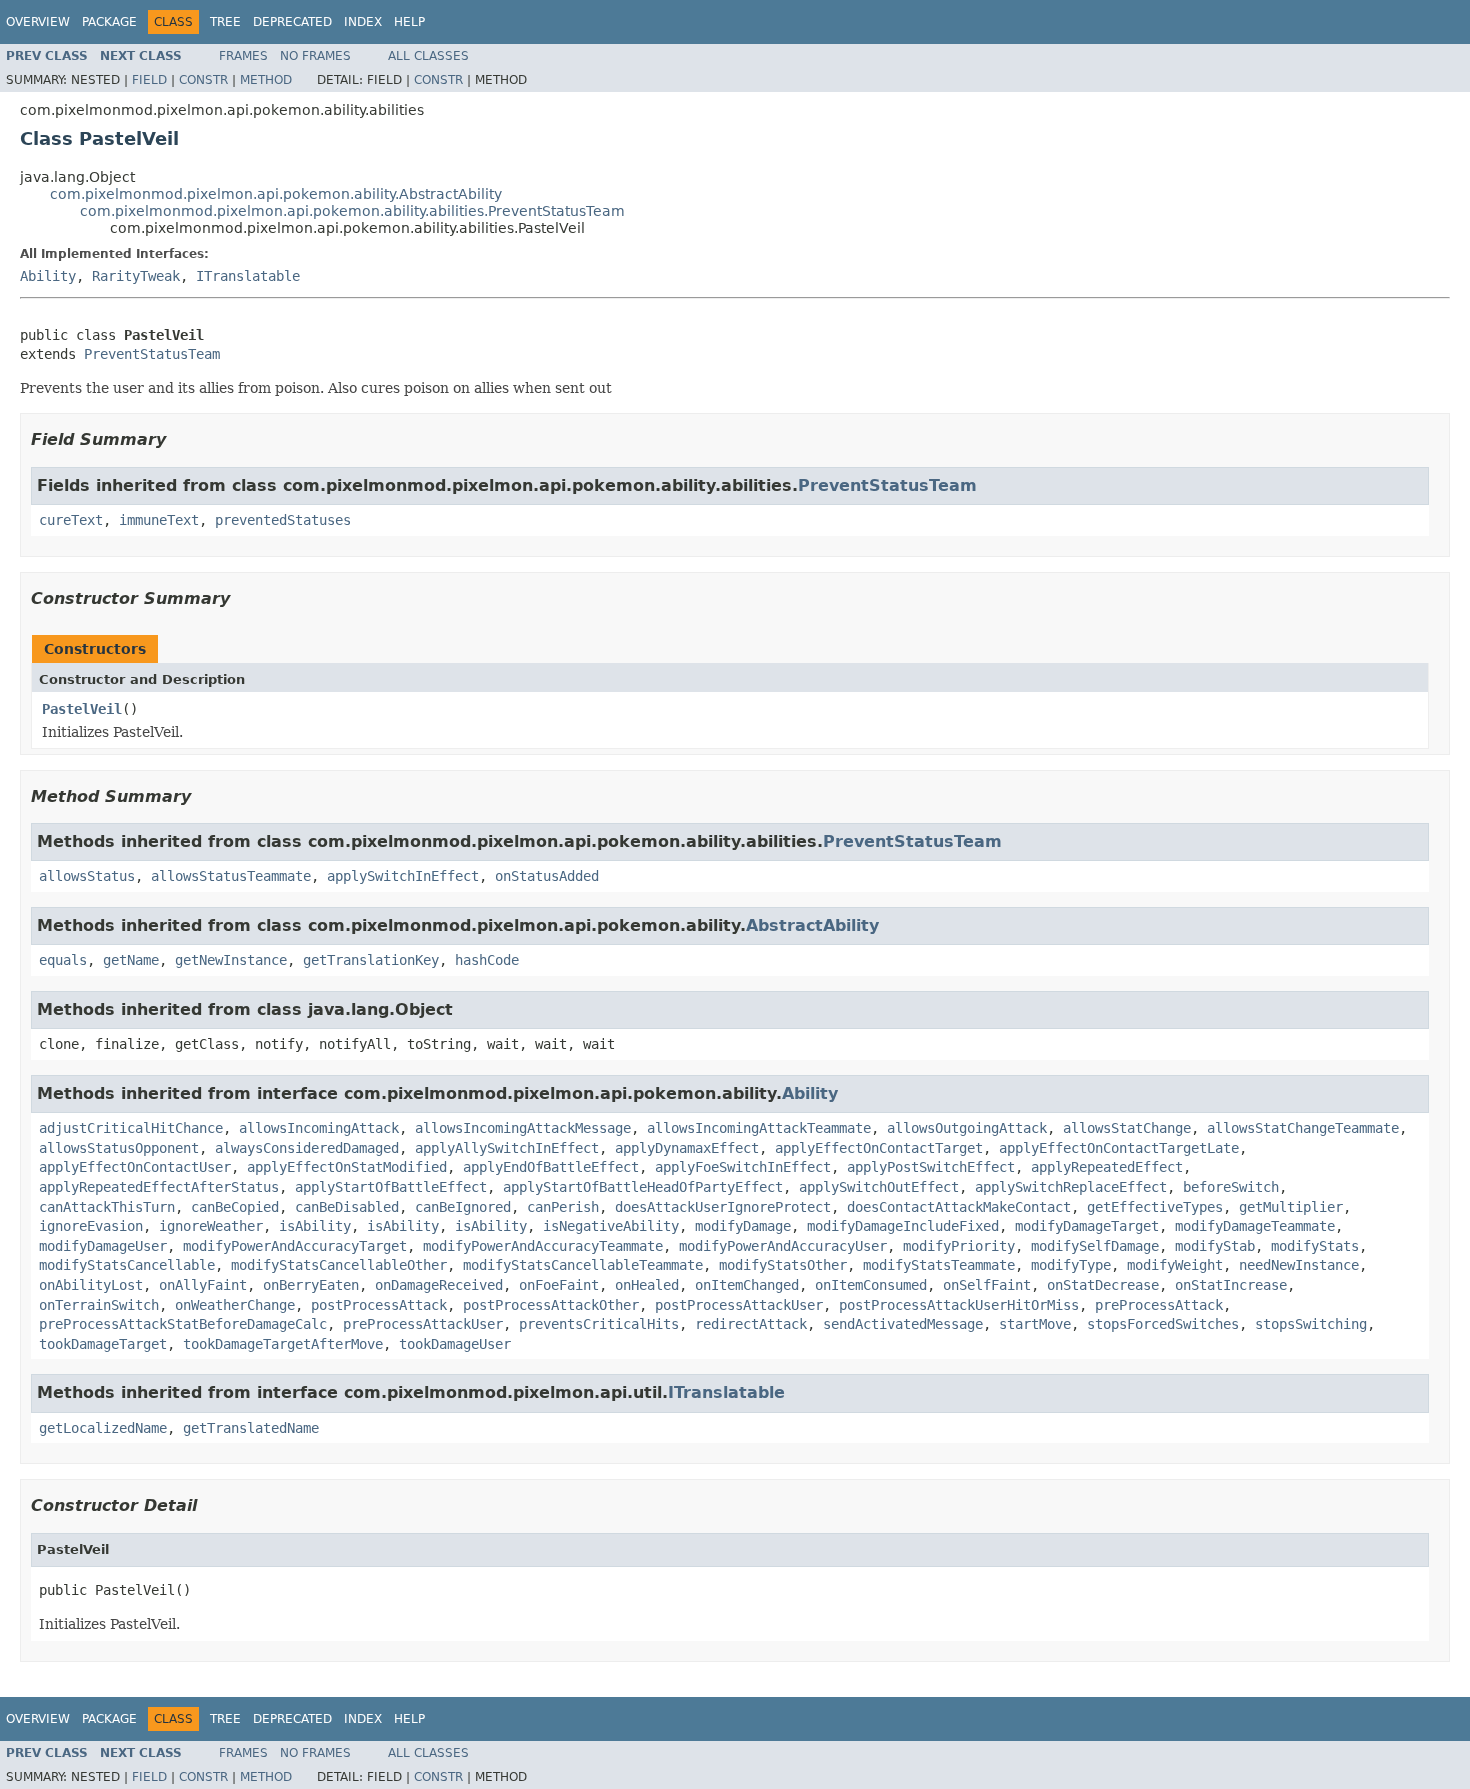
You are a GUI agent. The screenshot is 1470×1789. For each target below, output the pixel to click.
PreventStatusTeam (152, 354)
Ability (48, 276)
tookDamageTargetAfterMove (283, 1344)
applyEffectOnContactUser (135, 1167)
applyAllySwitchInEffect (507, 1148)
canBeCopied (235, 1207)
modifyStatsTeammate (939, 1265)
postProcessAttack (379, 1305)
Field (149, 80)
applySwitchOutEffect (879, 1187)
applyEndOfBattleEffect (551, 1167)
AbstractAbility (812, 925)
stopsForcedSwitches (1163, 1324)
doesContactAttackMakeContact (959, 1207)
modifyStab (1215, 1246)
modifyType (1071, 1265)
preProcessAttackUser (423, 1324)
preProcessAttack (1159, 1305)
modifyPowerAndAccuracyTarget (295, 1246)
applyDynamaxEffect (687, 1148)
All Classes (428, 56)
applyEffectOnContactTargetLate (1119, 1148)
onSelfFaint (987, 1285)
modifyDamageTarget (1087, 1226)
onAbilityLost (91, 1285)
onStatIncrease (1231, 1285)
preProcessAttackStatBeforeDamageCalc (183, 1324)
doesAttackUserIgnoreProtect (723, 1207)
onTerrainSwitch (99, 1305)
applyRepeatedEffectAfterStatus (159, 1187)
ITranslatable (248, 276)
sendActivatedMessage (903, 1324)
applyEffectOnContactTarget (879, 1148)
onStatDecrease (1103, 1285)
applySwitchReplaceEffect (1071, 1187)
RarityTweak (136, 276)
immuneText (159, 520)
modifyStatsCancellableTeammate (583, 1265)
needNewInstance (1299, 1265)
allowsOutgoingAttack (967, 1128)
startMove (1035, 1324)
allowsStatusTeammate (231, 876)
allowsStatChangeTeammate (1303, 1128)
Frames (243, 56)
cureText (71, 520)
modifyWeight (1175, 1265)
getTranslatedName (251, 1428)
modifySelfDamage (1095, 1246)
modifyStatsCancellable (127, 1265)
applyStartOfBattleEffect (391, 1187)
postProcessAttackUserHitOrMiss (959, 1305)
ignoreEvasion (91, 1226)
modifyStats (1315, 1246)
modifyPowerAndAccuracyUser (783, 1246)
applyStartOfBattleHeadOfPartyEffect (643, 1187)
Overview (38, 22)
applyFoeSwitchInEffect (743, 1167)
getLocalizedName (103, 1428)
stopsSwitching (1311, 1324)
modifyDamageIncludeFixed (903, 1226)
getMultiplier (1291, 1207)
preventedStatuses (283, 520)
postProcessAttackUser (739, 1305)
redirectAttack (751, 1324)
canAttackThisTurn (107, 1207)
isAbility (315, 1226)
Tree (225, 22)
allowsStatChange (1127, 1128)
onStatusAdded (547, 876)
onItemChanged (747, 1285)
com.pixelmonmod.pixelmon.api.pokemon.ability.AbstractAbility (276, 194)
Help (409, 22)
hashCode (487, 960)
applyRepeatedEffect (1107, 1167)
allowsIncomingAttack (319, 1128)
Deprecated (292, 22)
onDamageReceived (439, 1285)
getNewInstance (231, 960)
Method (266, 80)
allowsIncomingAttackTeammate (759, 1128)
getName (131, 960)
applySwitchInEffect (403, 876)
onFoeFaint (559, 1285)
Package (109, 22)
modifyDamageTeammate (1255, 1226)
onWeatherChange (235, 1305)
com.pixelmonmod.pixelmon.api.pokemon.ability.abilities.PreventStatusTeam (352, 211)
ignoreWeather (211, 1226)
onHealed (647, 1285)
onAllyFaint (203, 1285)
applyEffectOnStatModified (347, 1167)
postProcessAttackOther (551, 1305)
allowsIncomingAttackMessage (523, 1128)
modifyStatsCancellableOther (339, 1265)
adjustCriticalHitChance (131, 1128)
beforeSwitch (1231, 1187)
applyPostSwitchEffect (931, 1167)
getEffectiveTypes (1155, 1207)
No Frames (315, 56)
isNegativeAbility (611, 1226)
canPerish (563, 1207)
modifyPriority (959, 1246)
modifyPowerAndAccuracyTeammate (543, 1246)
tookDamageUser (455, 1344)
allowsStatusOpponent (119, 1148)
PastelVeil (82, 709)
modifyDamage (743, 1226)
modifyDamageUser (103, 1246)
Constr (203, 80)
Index (363, 22)
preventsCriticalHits (599, 1324)
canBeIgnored (463, 1207)
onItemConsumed (871, 1285)
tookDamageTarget (103, 1344)
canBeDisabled (347, 1207)
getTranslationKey (371, 960)
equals (63, 960)
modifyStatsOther (783, 1265)
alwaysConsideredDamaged (307, 1148)
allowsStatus (87, 876)
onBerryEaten (311, 1285)
